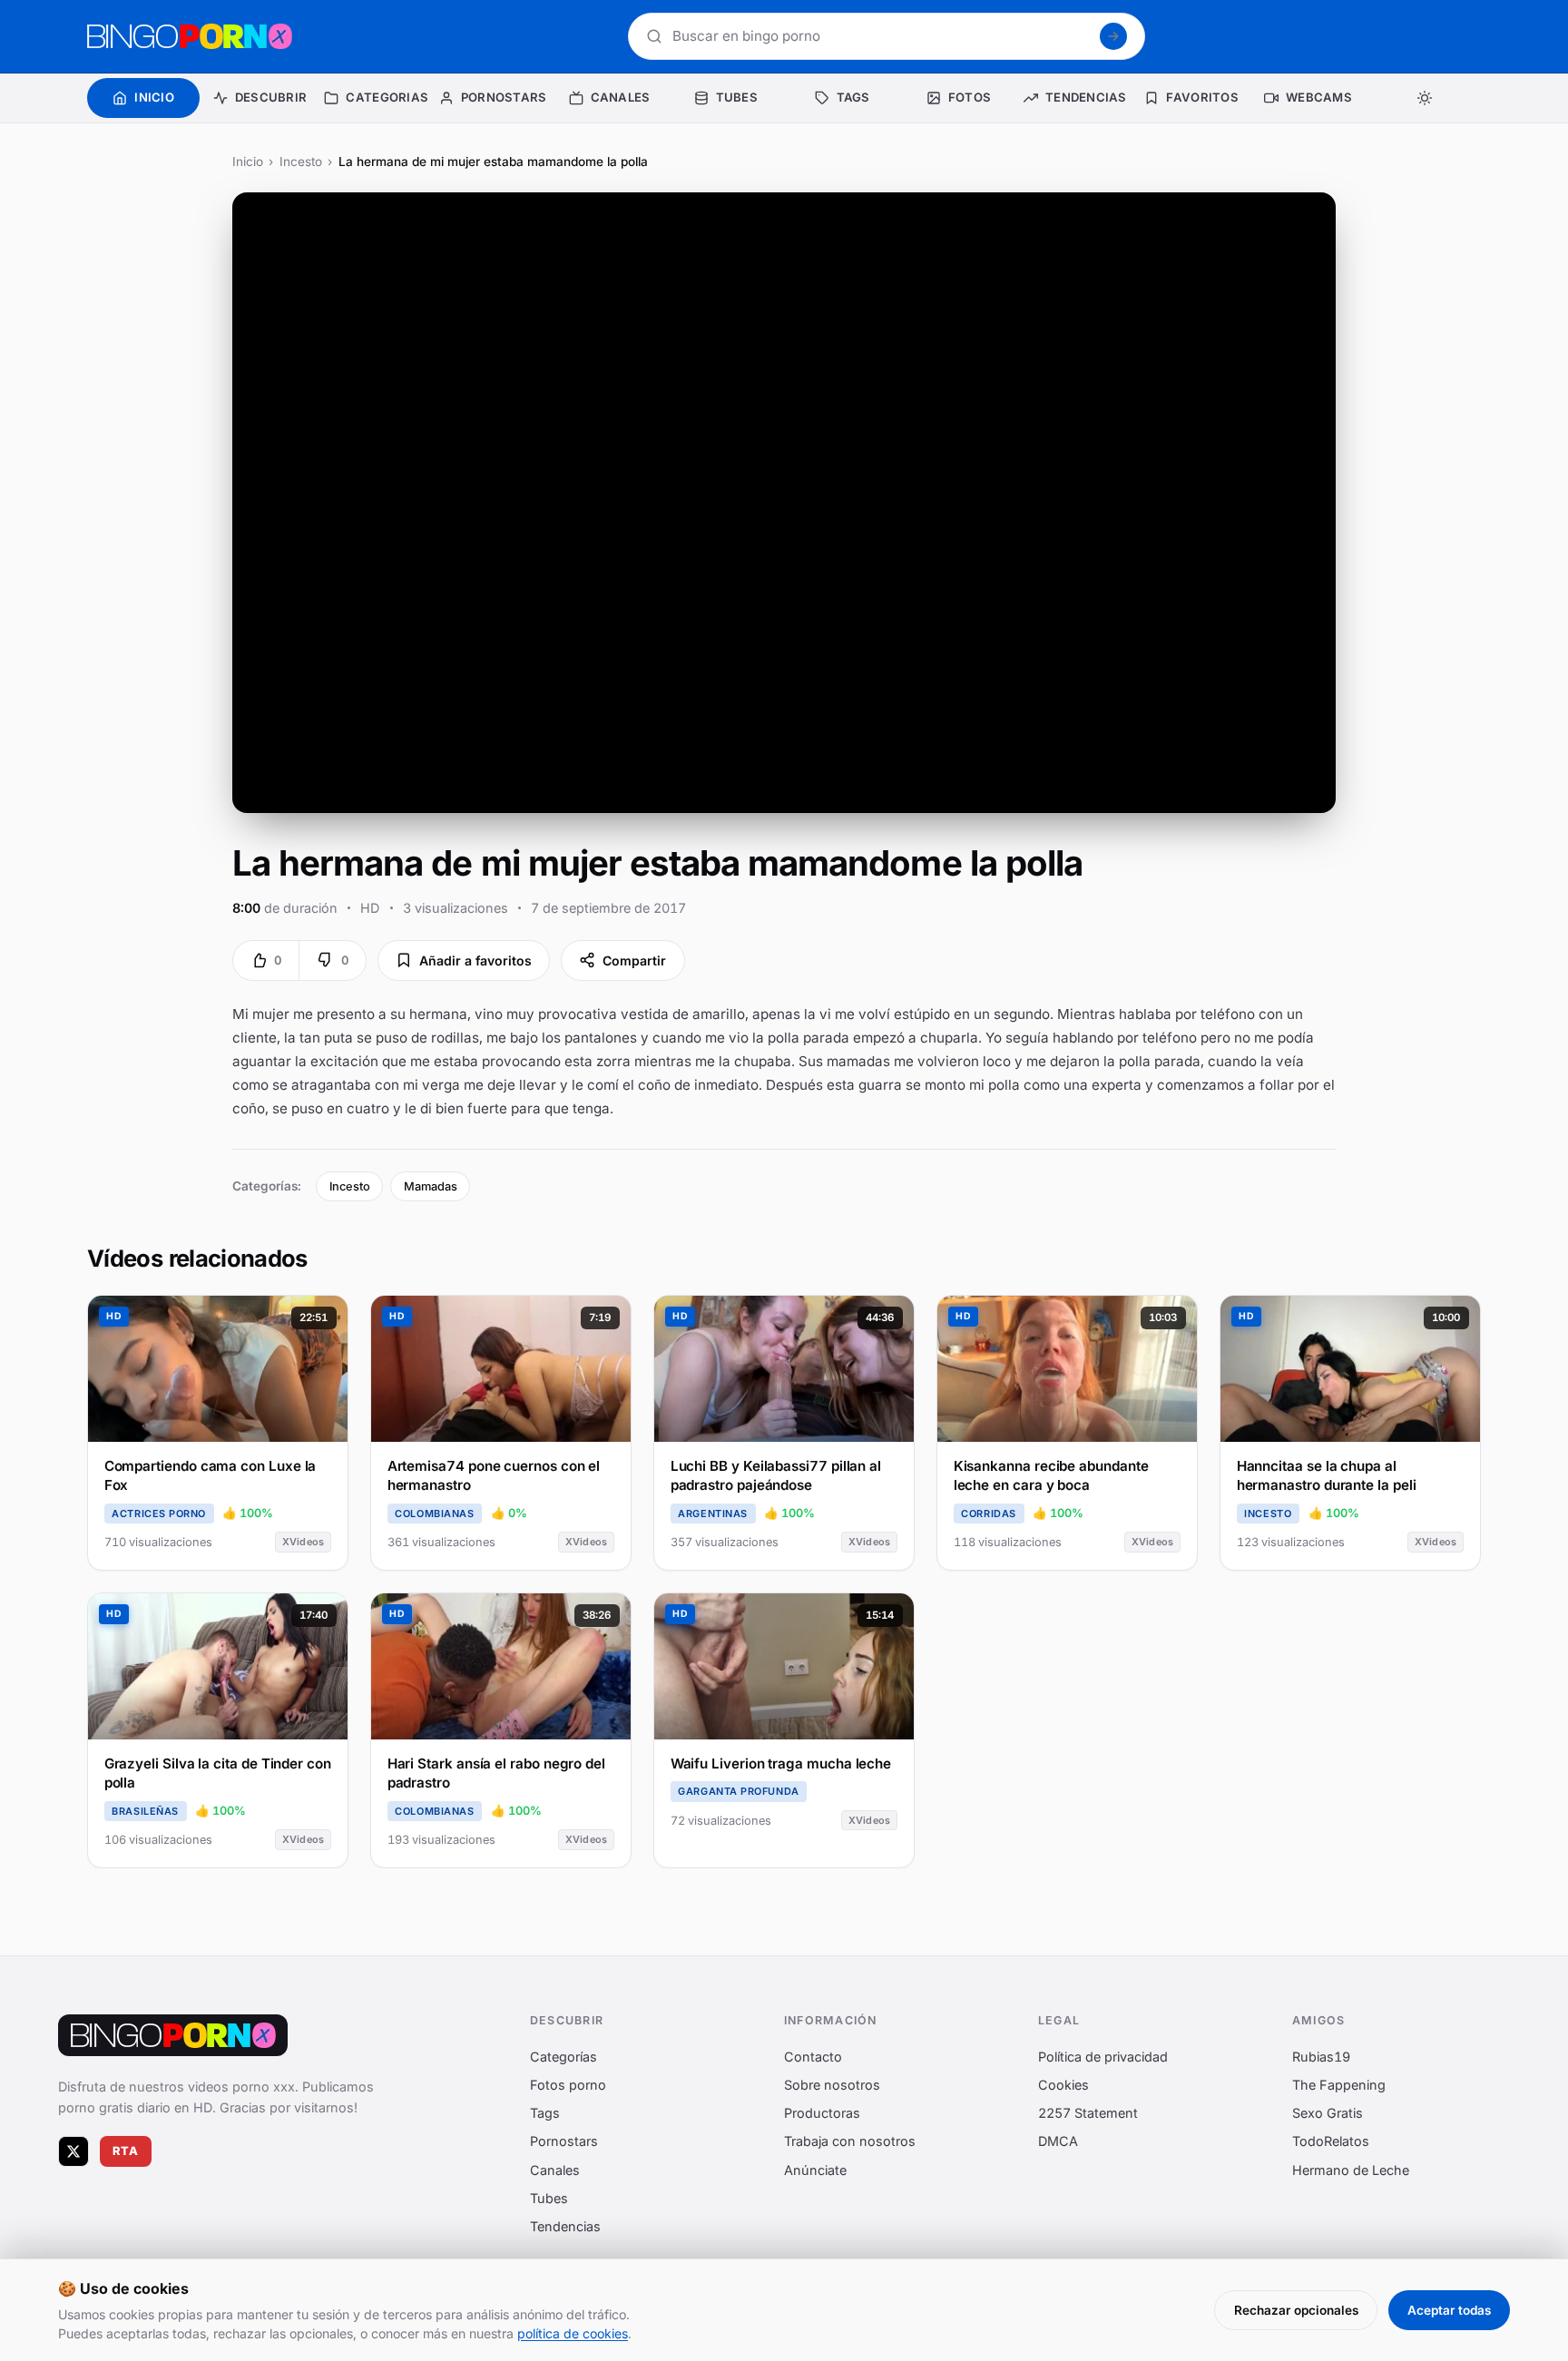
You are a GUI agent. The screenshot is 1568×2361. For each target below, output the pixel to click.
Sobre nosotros (832, 2084)
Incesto (301, 162)
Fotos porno (568, 2084)
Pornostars (564, 2141)
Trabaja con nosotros (850, 2141)
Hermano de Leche (1351, 2169)
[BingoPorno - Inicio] (190, 36)
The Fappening (1339, 2084)
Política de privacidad (1103, 2056)
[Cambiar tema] (1425, 98)
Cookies (1063, 2084)
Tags (545, 2113)
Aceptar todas (1449, 2310)
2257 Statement (1088, 2113)
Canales (555, 2169)
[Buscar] (1113, 36)
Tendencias (565, 2226)
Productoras (822, 2113)
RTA (126, 2151)
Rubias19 (1321, 2056)
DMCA (1058, 2141)
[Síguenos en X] (73, 2150)
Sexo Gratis (1328, 2113)
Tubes (549, 2197)
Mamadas (431, 1186)
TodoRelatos (1331, 2141)
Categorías (563, 2056)
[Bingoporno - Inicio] (173, 2035)
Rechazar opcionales (1296, 2310)
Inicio (248, 162)
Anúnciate (815, 2169)
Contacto (813, 2056)
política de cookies (573, 2333)
